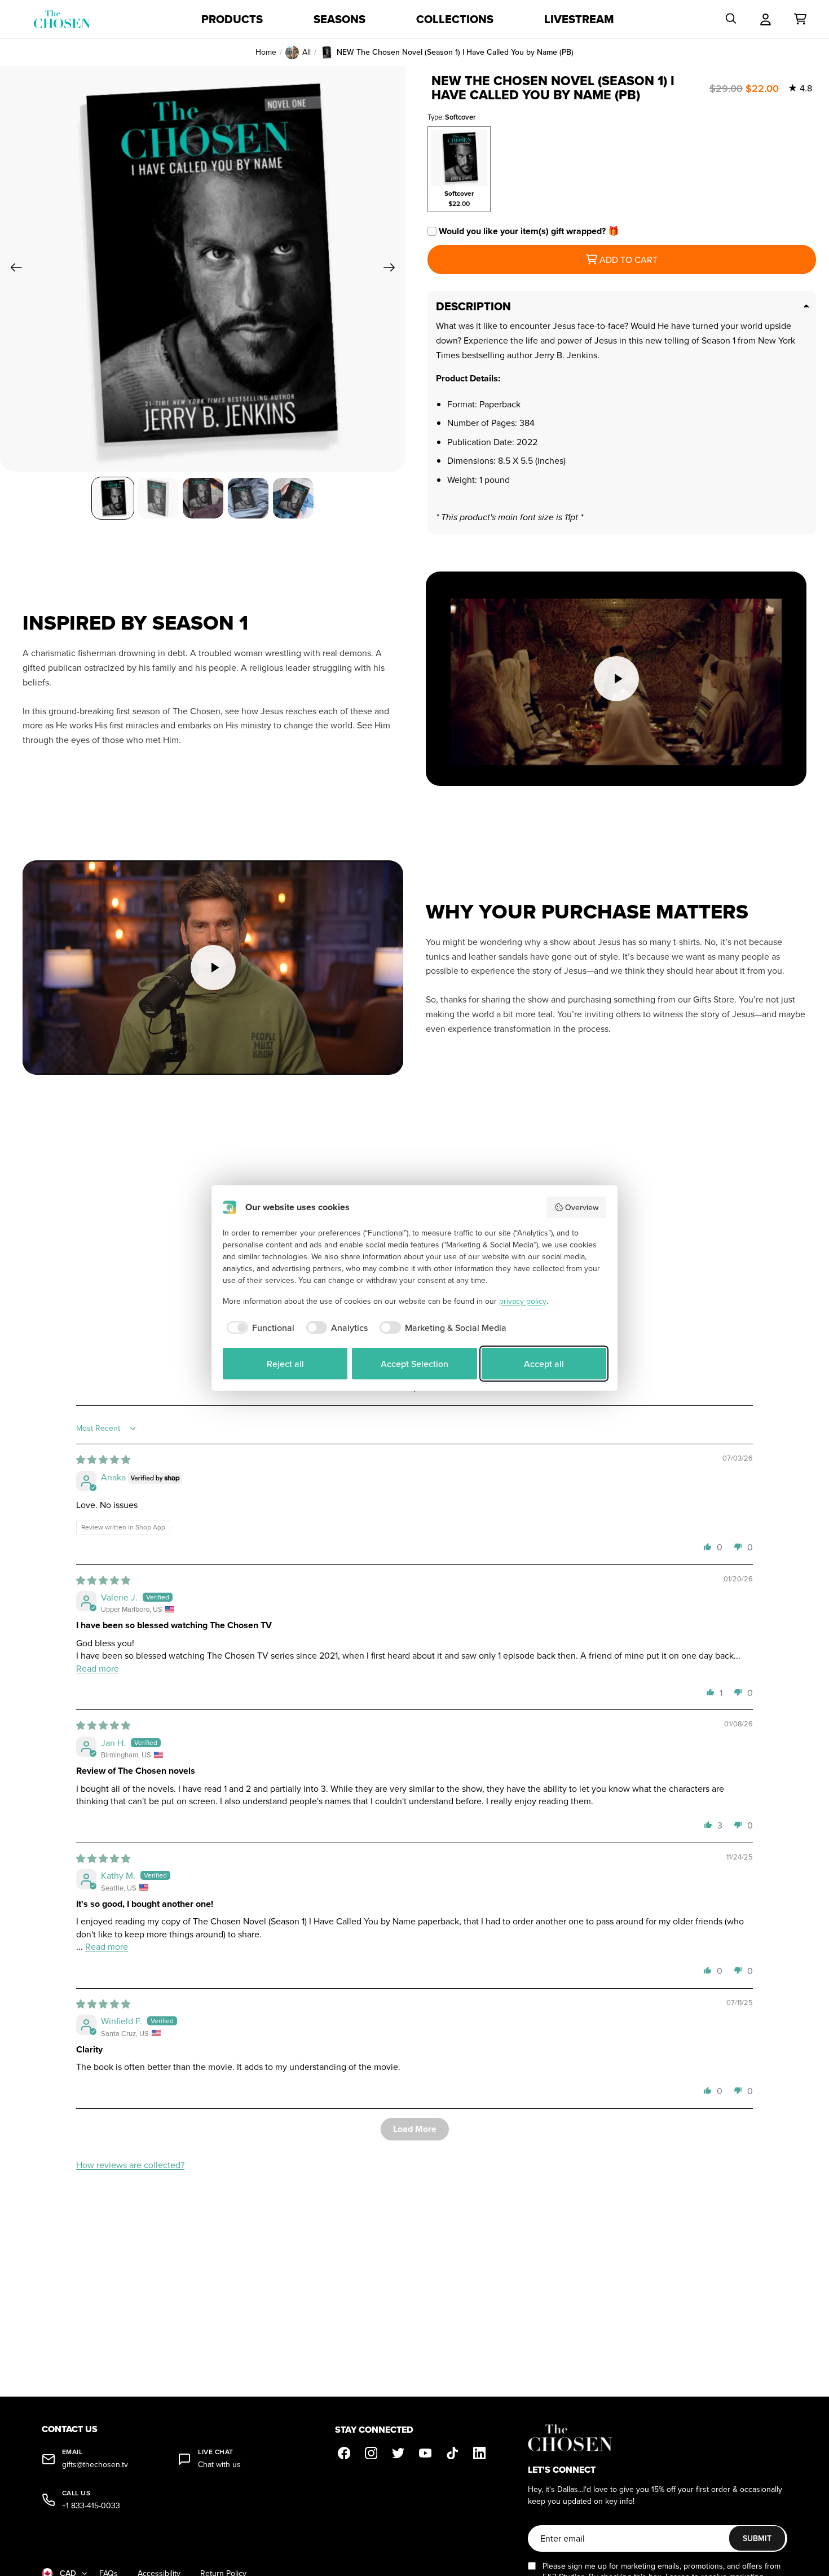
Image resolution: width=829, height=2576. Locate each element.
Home (266, 52)
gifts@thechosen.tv (95, 2465)
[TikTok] (452, 2453)
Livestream (579, 19)
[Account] (766, 19)
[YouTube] (425, 2453)
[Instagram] (371, 2453)
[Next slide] (393, 269)
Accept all (544, 1364)
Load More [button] (415, 2129)
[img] (103, 1460)
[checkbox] (259, 1327)
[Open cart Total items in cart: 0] (800, 19)
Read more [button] (98, 1668)
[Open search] (731, 19)
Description (473, 306)
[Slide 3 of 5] (203, 498)
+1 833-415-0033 (91, 2506)
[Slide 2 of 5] (158, 498)
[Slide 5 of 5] (293, 498)
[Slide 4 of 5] (248, 498)
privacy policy (523, 1301)
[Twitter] (398, 2453)
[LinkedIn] (479, 2453)
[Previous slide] (13, 269)
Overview (582, 1207)
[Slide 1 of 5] (113, 498)
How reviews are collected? (130, 2165)
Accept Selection (414, 1364)
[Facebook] (344, 2453)
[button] (708, 1546)
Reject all (285, 1364)
